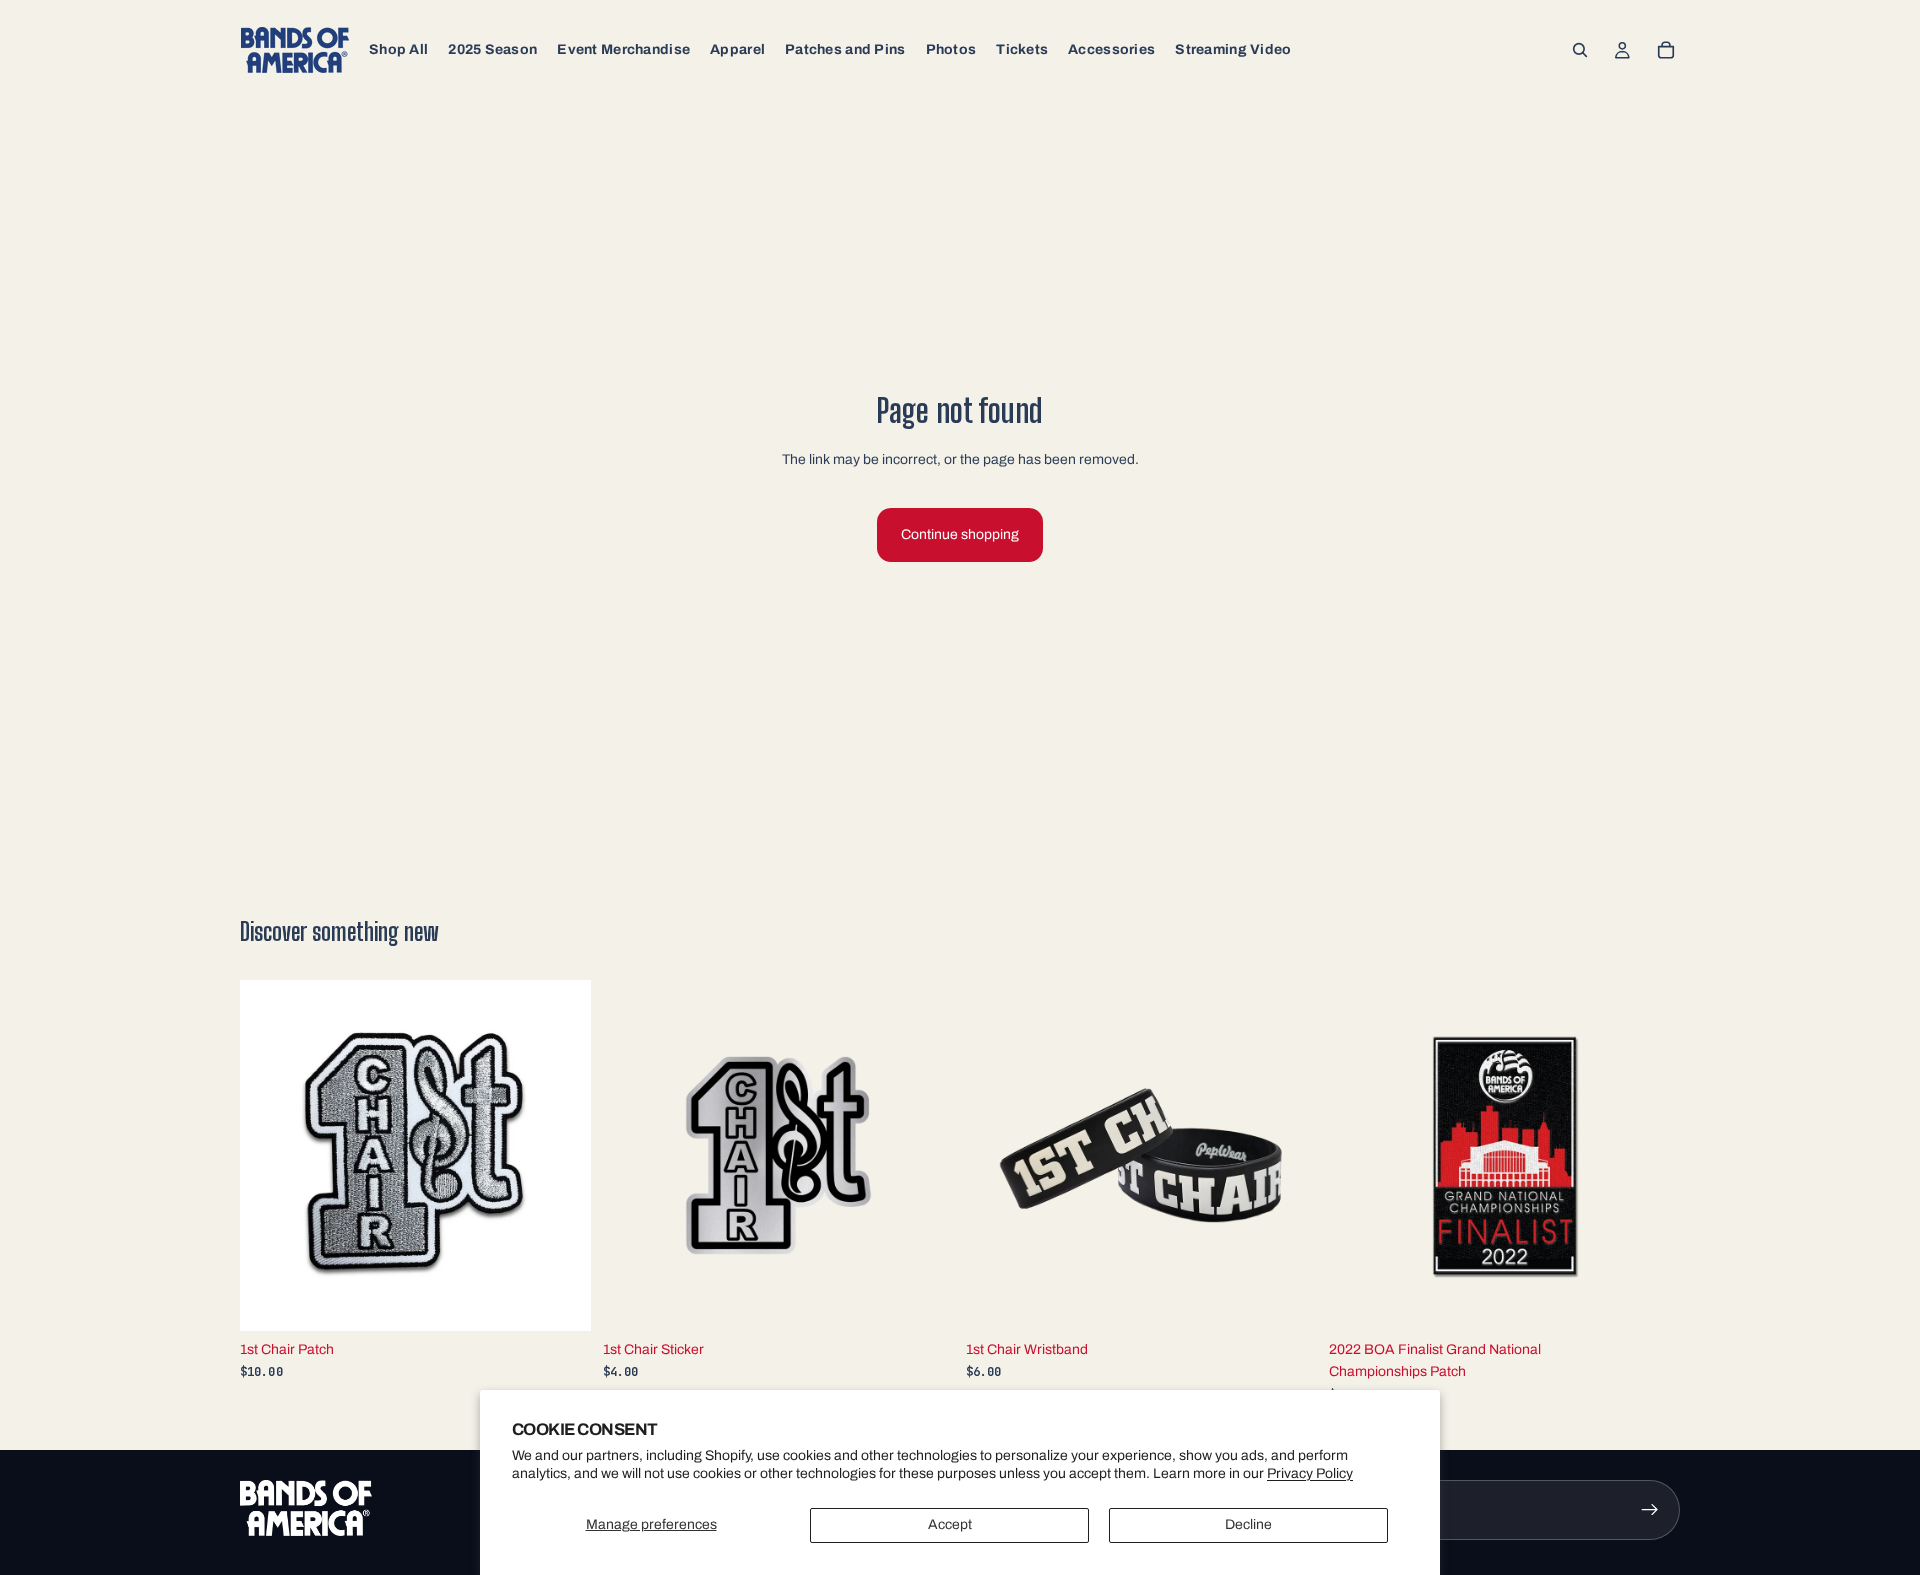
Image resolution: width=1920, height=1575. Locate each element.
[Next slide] (561, 1155)
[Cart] (1666, 50)
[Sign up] (1650, 1510)
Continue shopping (960, 534)
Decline (1248, 1524)
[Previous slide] (270, 1155)
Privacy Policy (1310, 1473)
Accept (950, 1524)
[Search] (1580, 50)
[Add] (560, 1300)
